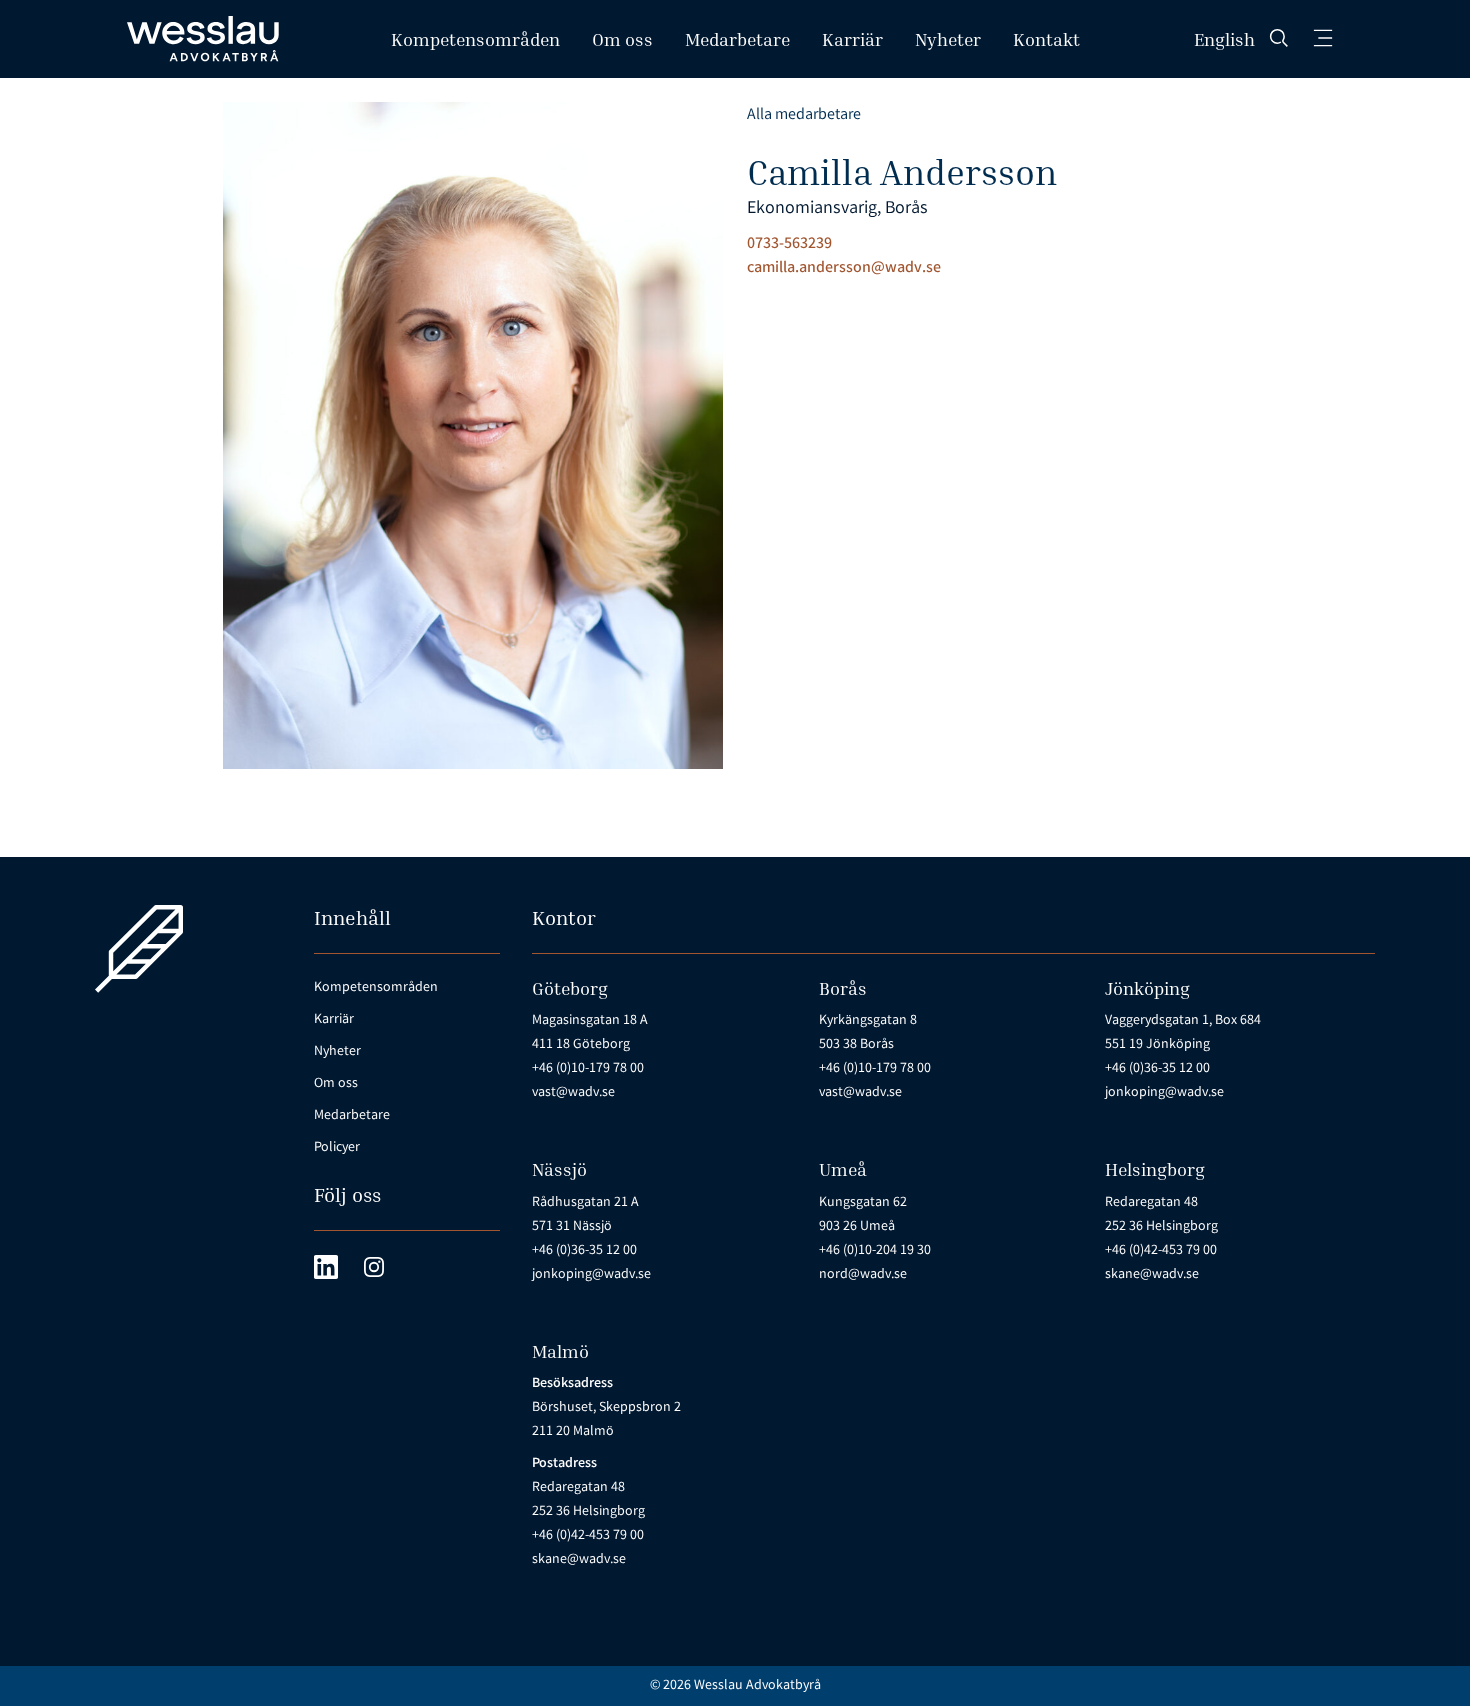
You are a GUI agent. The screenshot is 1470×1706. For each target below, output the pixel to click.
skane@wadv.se (1152, 1275)
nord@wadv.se (863, 1275)
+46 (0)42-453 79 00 (1161, 1251)
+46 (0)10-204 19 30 (875, 1251)
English (1224, 39)
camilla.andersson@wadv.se (844, 268)
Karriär (852, 39)
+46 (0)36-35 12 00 (1157, 1069)
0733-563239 (789, 244)
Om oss (622, 39)
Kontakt (1046, 39)
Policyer (337, 1148)
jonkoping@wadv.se (1164, 1093)
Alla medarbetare (804, 115)
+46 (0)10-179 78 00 (588, 1069)
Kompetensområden (475, 39)
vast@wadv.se (573, 1093)
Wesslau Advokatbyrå (757, 1686)
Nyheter (948, 39)
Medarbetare (737, 39)
